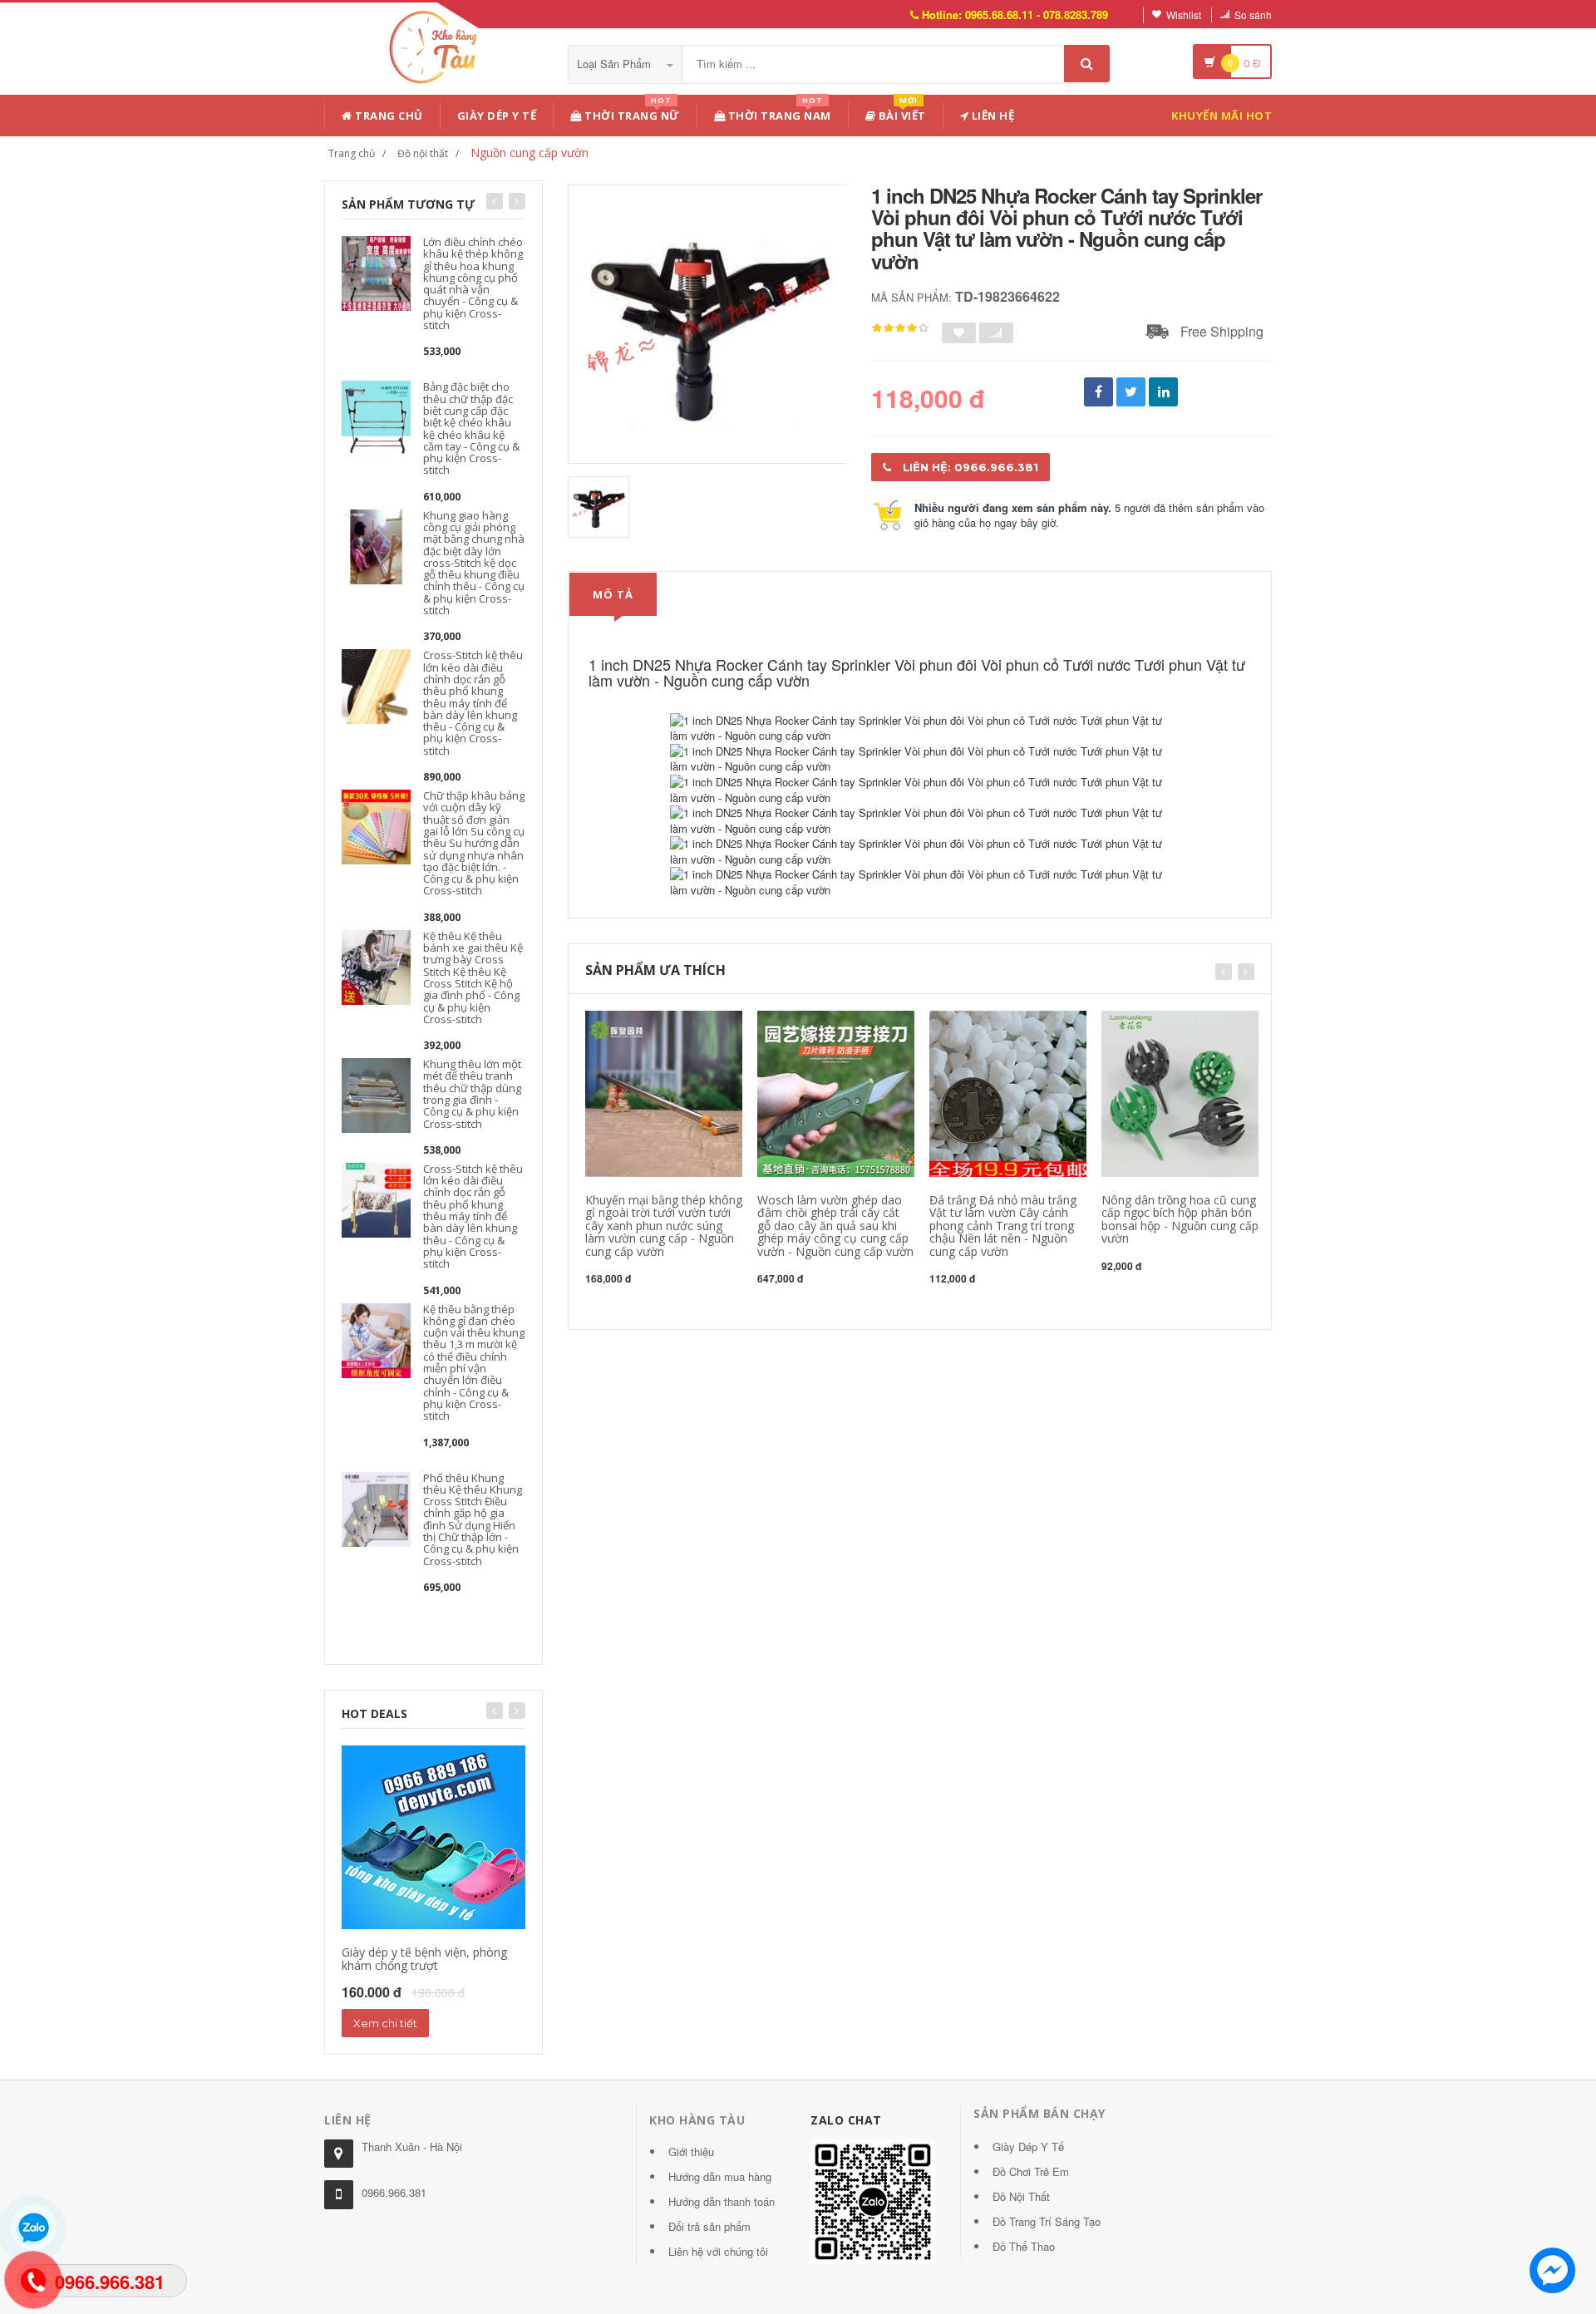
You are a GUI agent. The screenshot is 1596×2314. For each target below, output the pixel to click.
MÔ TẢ (613, 594)
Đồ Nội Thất (1021, 2196)
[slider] (900, 328)
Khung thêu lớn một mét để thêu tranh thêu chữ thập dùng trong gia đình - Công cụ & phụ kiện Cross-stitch (472, 1093)
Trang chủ (388, 116)
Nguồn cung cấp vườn (530, 153)
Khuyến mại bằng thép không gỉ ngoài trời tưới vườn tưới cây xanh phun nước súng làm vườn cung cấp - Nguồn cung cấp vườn (664, 1226)
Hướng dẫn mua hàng (720, 2176)
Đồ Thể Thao (1024, 2246)
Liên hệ (991, 116)
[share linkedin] (1163, 392)
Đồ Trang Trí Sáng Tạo (1047, 2221)
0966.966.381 (394, 2192)
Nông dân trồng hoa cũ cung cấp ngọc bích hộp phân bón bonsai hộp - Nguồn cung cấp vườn (1180, 1219)
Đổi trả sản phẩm (709, 2226)
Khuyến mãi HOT (1222, 116)
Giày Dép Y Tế (497, 116)
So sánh (1253, 15)
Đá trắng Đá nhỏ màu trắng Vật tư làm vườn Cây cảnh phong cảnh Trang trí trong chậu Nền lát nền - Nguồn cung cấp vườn (1003, 1226)
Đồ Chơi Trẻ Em (1031, 2171)
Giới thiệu (691, 2152)
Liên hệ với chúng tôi (718, 2251)
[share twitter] (1131, 392)
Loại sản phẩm (616, 64)
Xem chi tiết (385, 2023)
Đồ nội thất (423, 153)
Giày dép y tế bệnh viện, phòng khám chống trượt (424, 1958)
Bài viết (901, 113)
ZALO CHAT (846, 2120)
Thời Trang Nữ (631, 113)
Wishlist (1184, 15)
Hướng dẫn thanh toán (722, 2201)
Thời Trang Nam (778, 113)
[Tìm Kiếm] (1087, 64)
